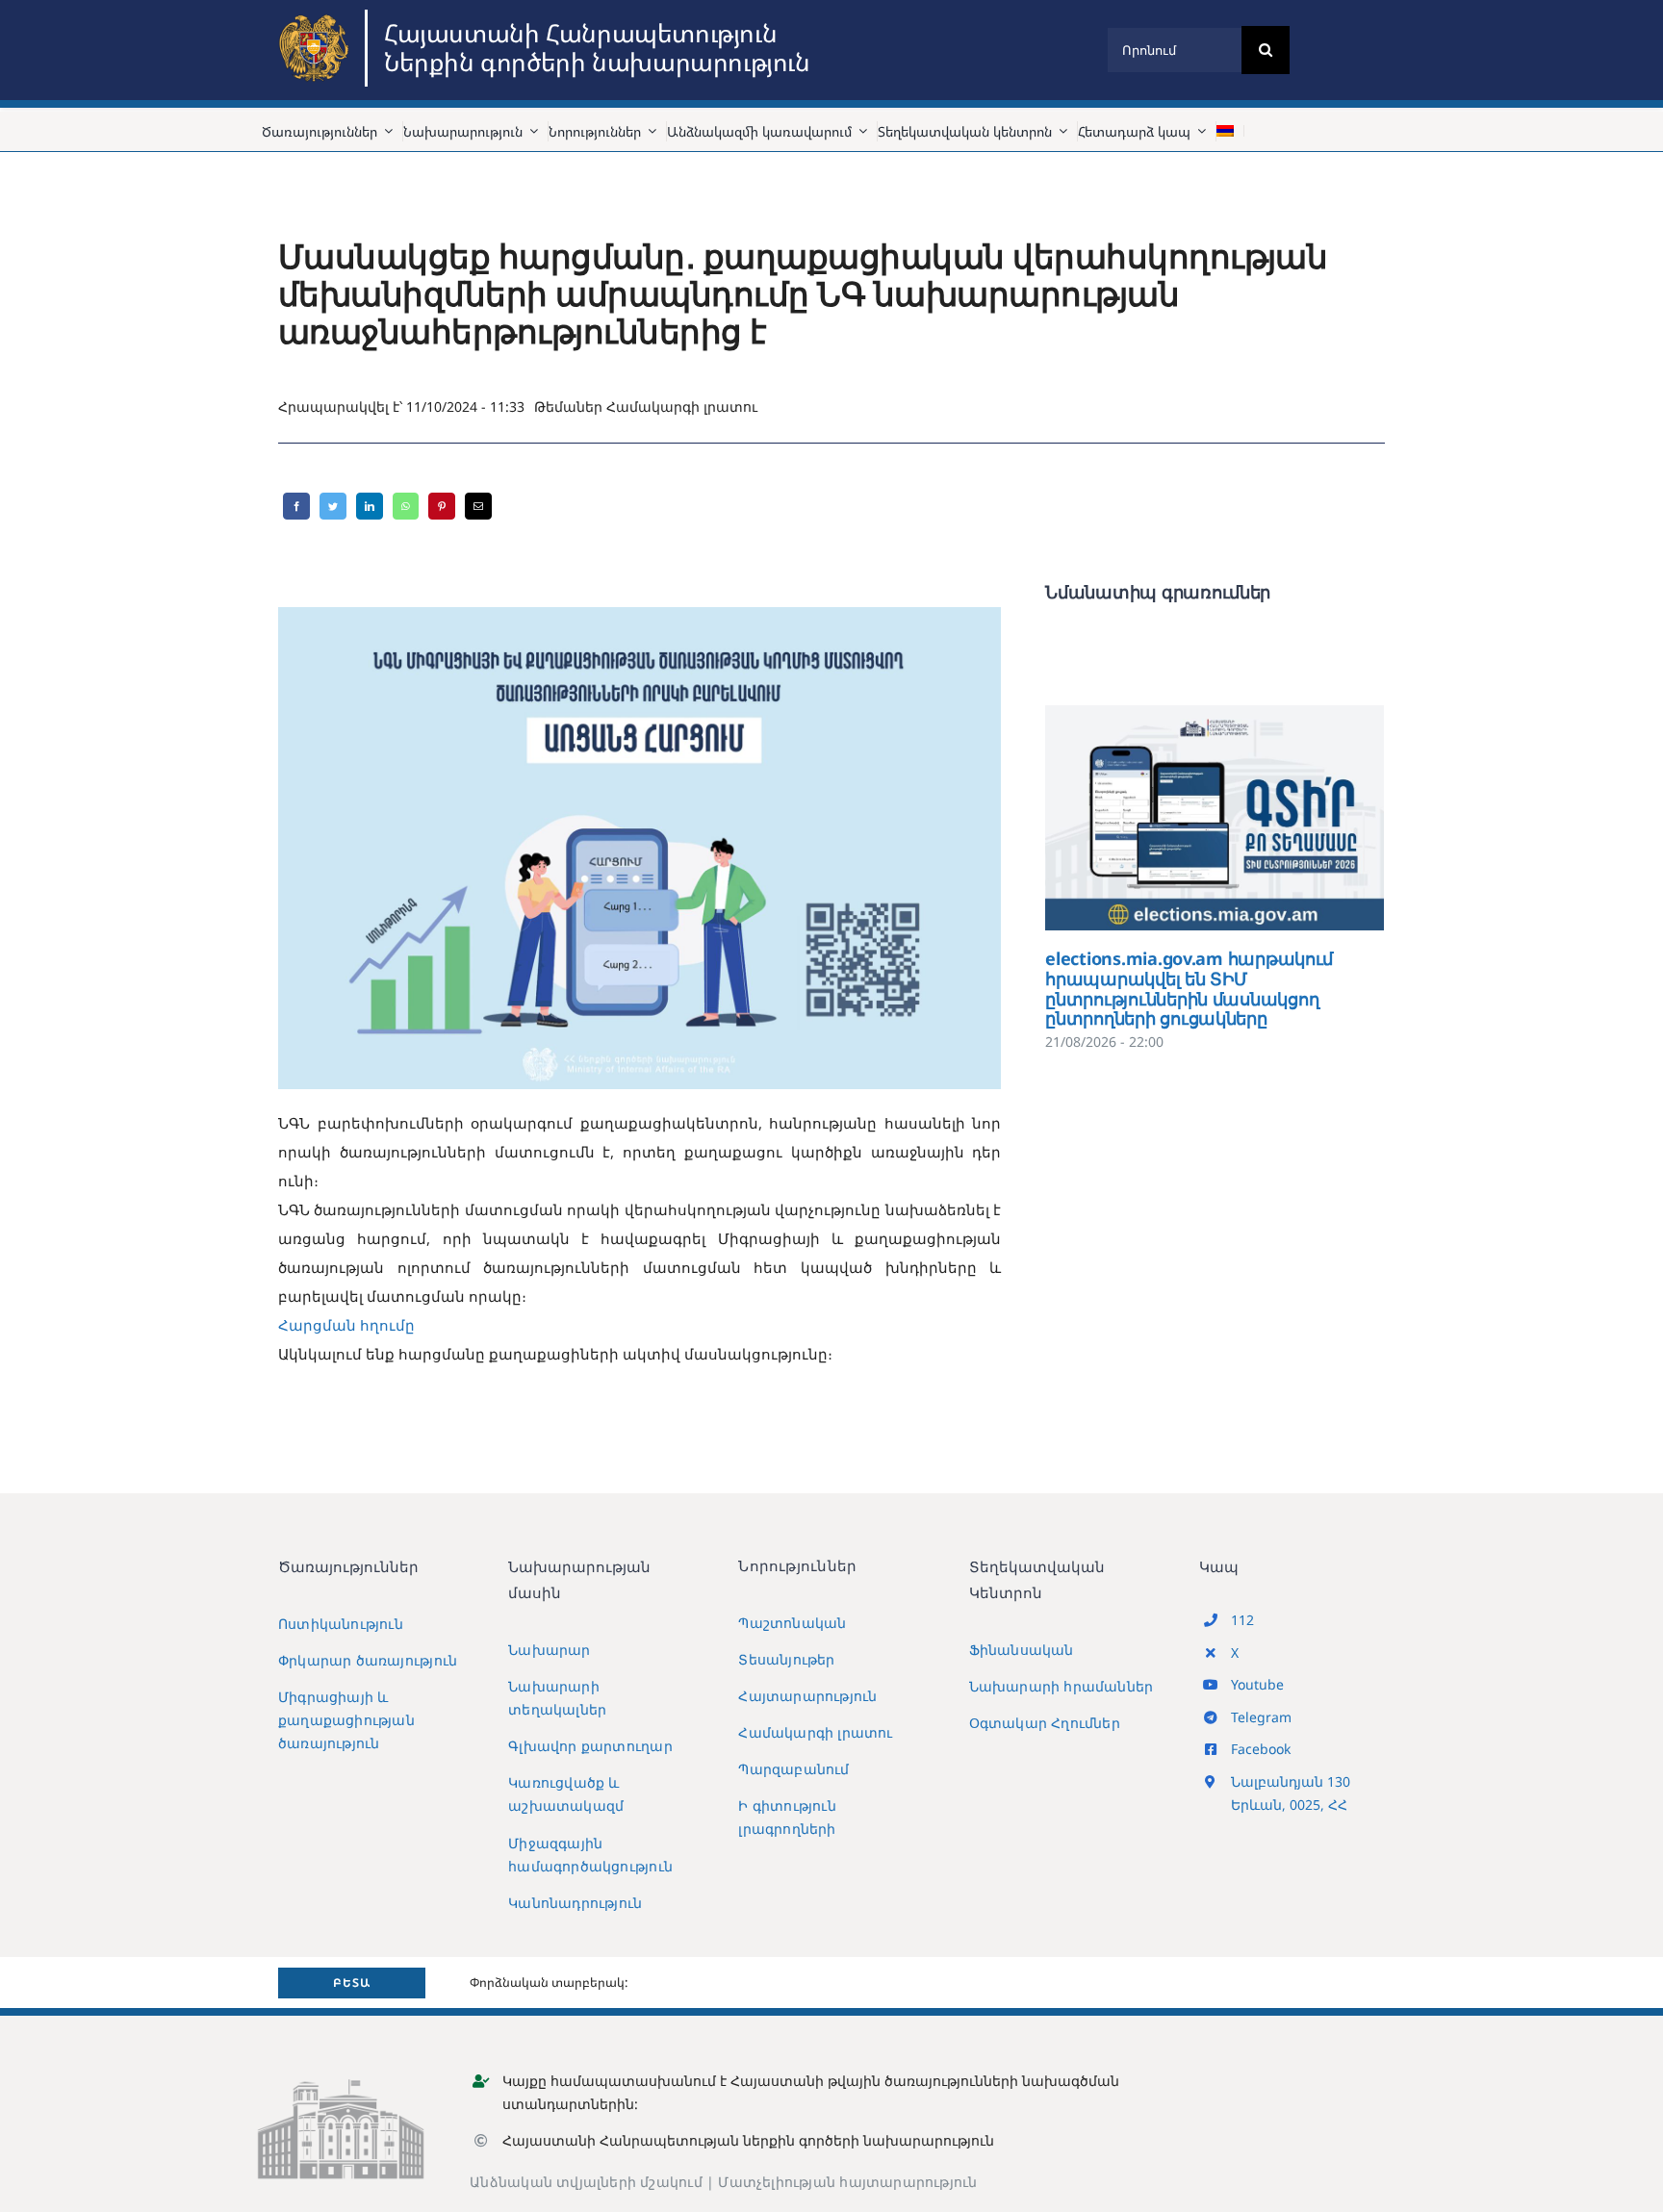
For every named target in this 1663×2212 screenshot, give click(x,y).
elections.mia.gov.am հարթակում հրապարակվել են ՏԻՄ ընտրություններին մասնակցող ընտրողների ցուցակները (1187, 817)
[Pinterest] (442, 506)
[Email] (478, 506)
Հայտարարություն (807, 1696)
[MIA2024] (317, 16)
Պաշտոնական (792, 1623)
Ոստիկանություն (341, 1624)
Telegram (1261, 1717)
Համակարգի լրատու (682, 407)
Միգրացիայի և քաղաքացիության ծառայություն (346, 1720)
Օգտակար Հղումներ (1045, 1723)
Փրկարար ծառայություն (368, 1660)
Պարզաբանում (793, 1769)
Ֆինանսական (1022, 1650)
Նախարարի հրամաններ (1062, 1686)
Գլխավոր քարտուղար (590, 1746)
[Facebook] (296, 506)
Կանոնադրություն (575, 1903)
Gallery (1243, 817)
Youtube (1257, 1684)
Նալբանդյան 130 (1291, 1781)
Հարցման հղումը (346, 1325)
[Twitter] (333, 506)
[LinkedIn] (370, 506)
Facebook (1261, 1749)
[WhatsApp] (406, 506)
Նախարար (549, 1650)
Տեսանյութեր (786, 1659)
